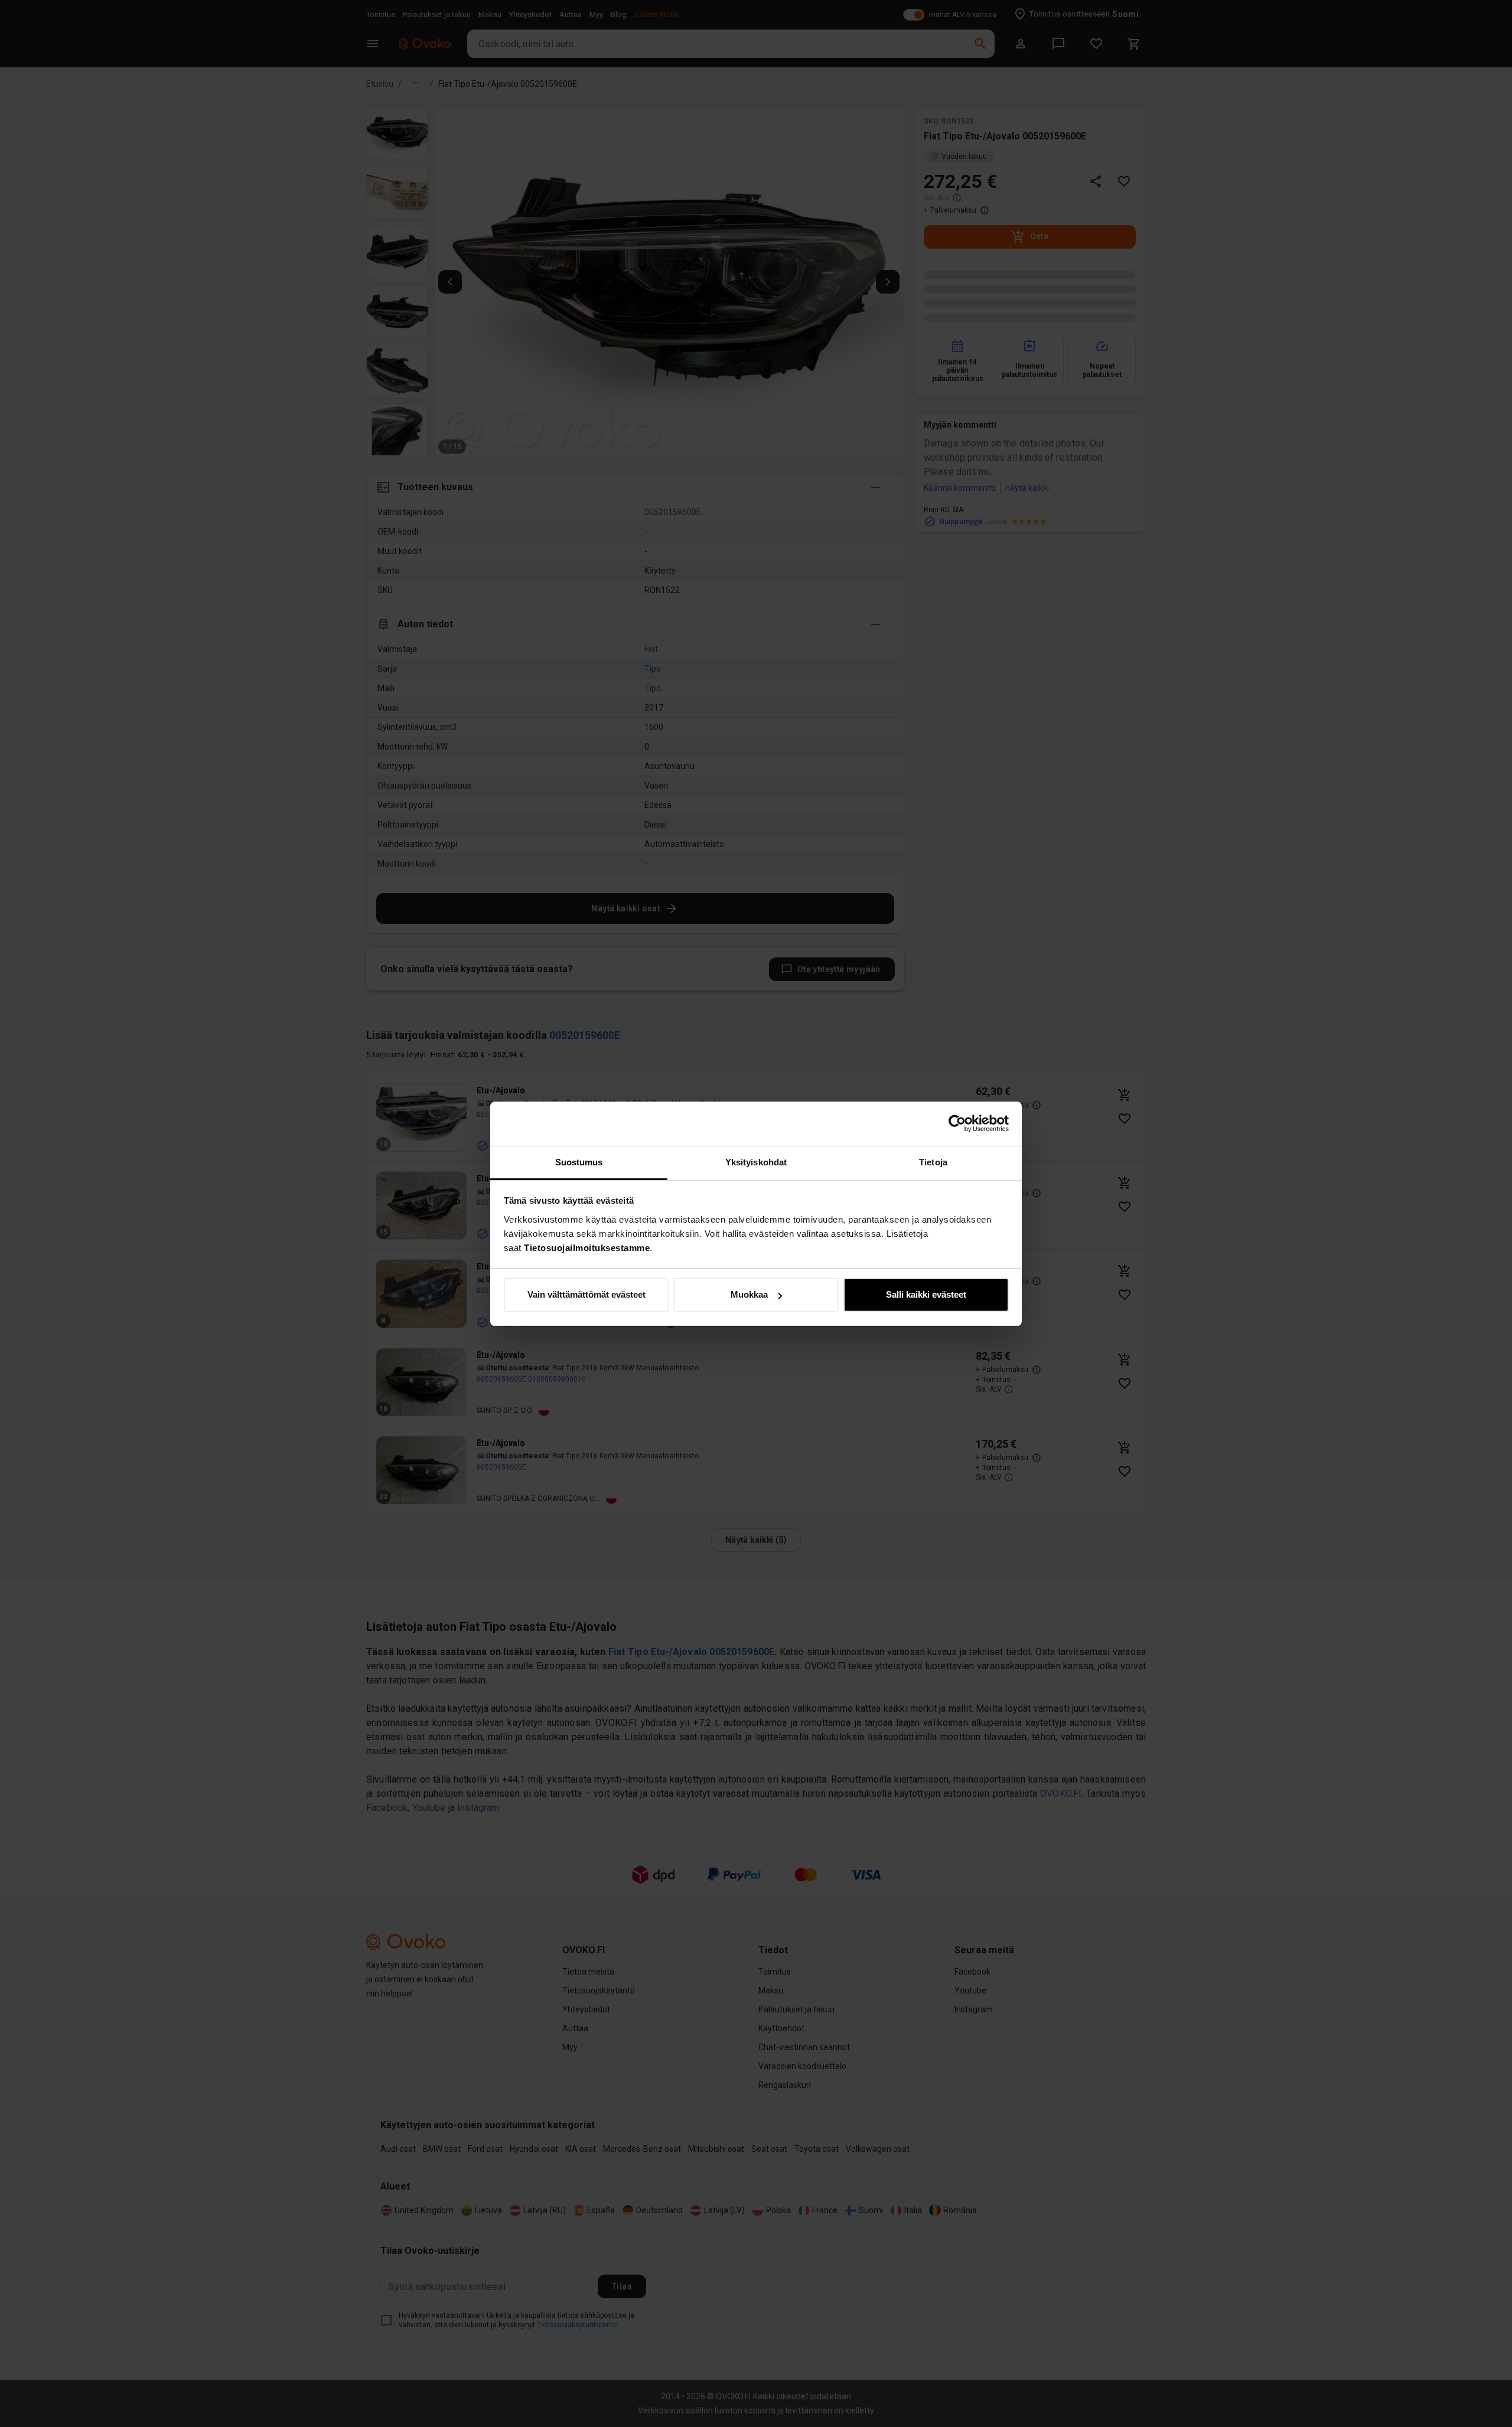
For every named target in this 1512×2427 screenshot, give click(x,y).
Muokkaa (749, 1294)
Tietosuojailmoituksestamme (587, 1248)
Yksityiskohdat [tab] (756, 1162)
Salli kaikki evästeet (926, 1294)
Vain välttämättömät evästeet (586, 1294)
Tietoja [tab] (933, 1162)
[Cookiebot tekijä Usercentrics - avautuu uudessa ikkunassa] (957, 1123)
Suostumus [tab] (579, 1162)
